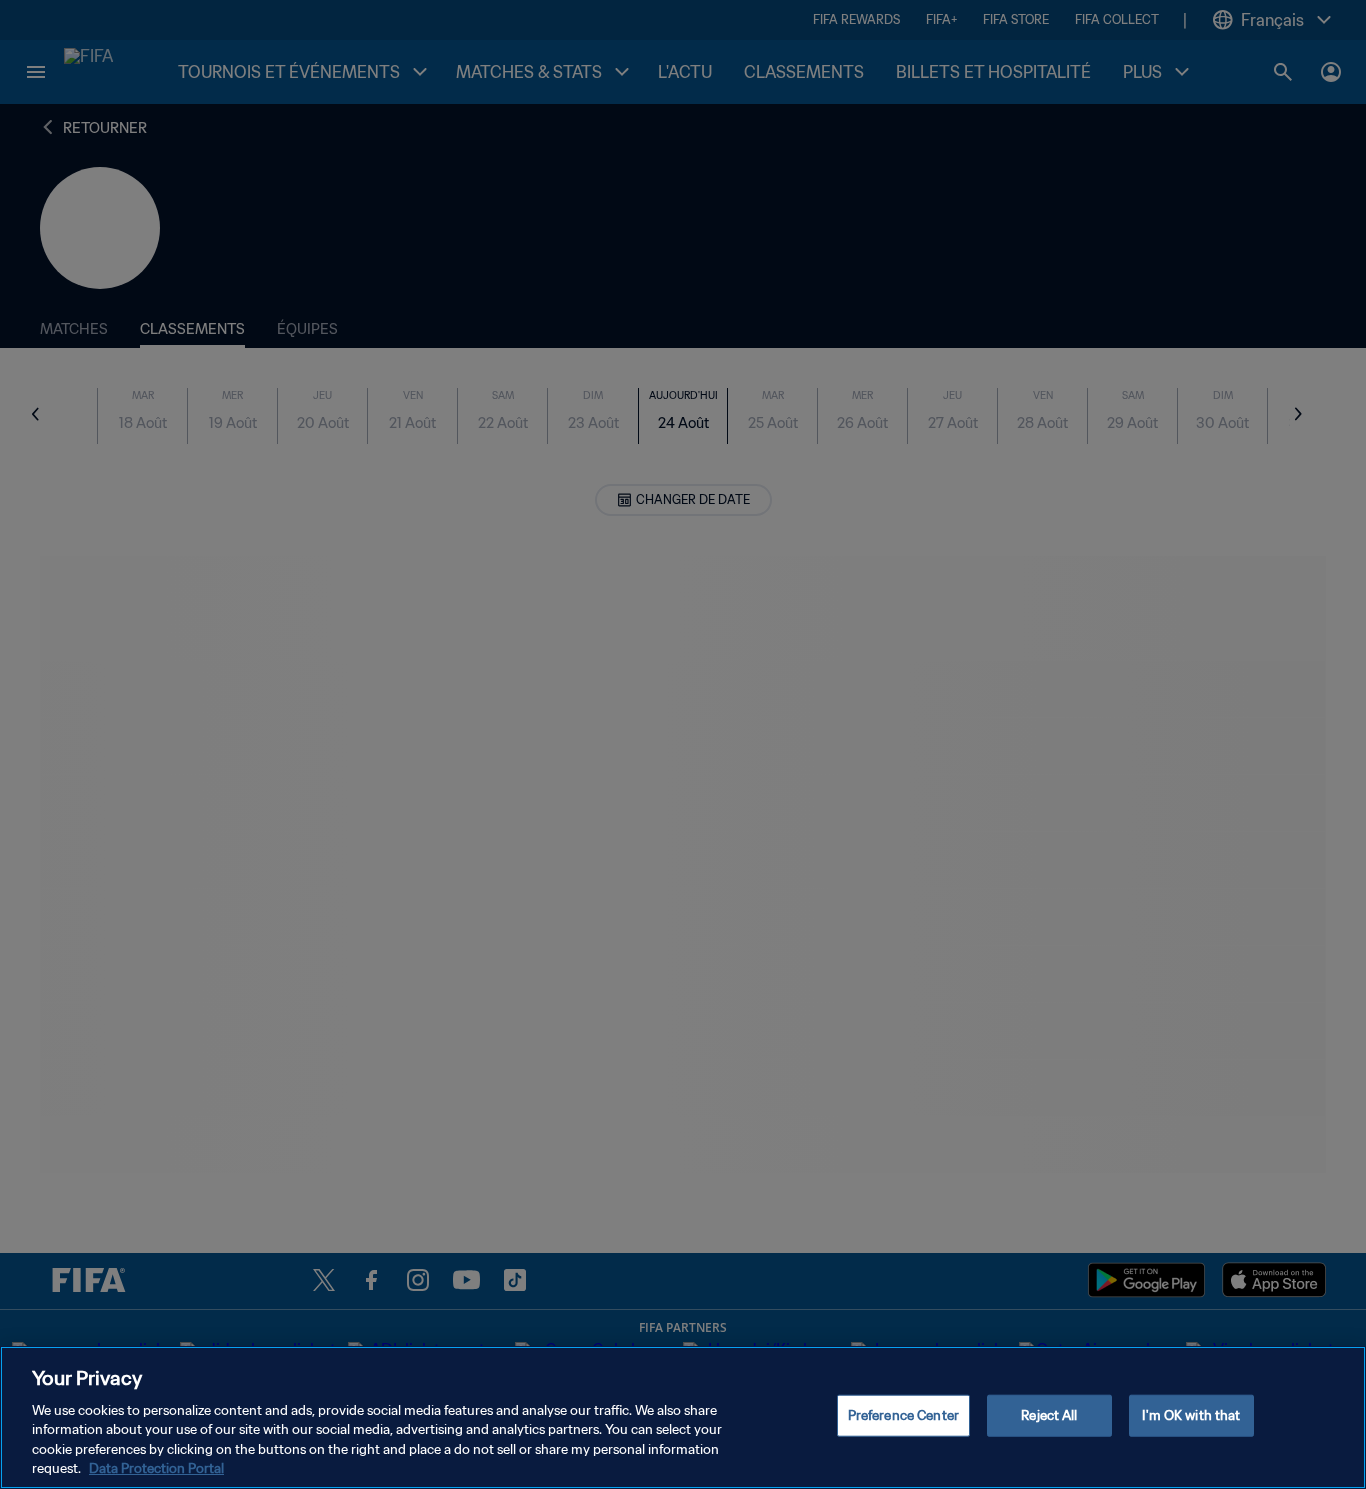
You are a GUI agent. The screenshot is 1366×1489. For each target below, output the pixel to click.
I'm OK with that (1191, 1415)
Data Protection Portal (156, 1468)
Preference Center (903, 1415)
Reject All (1049, 1415)
